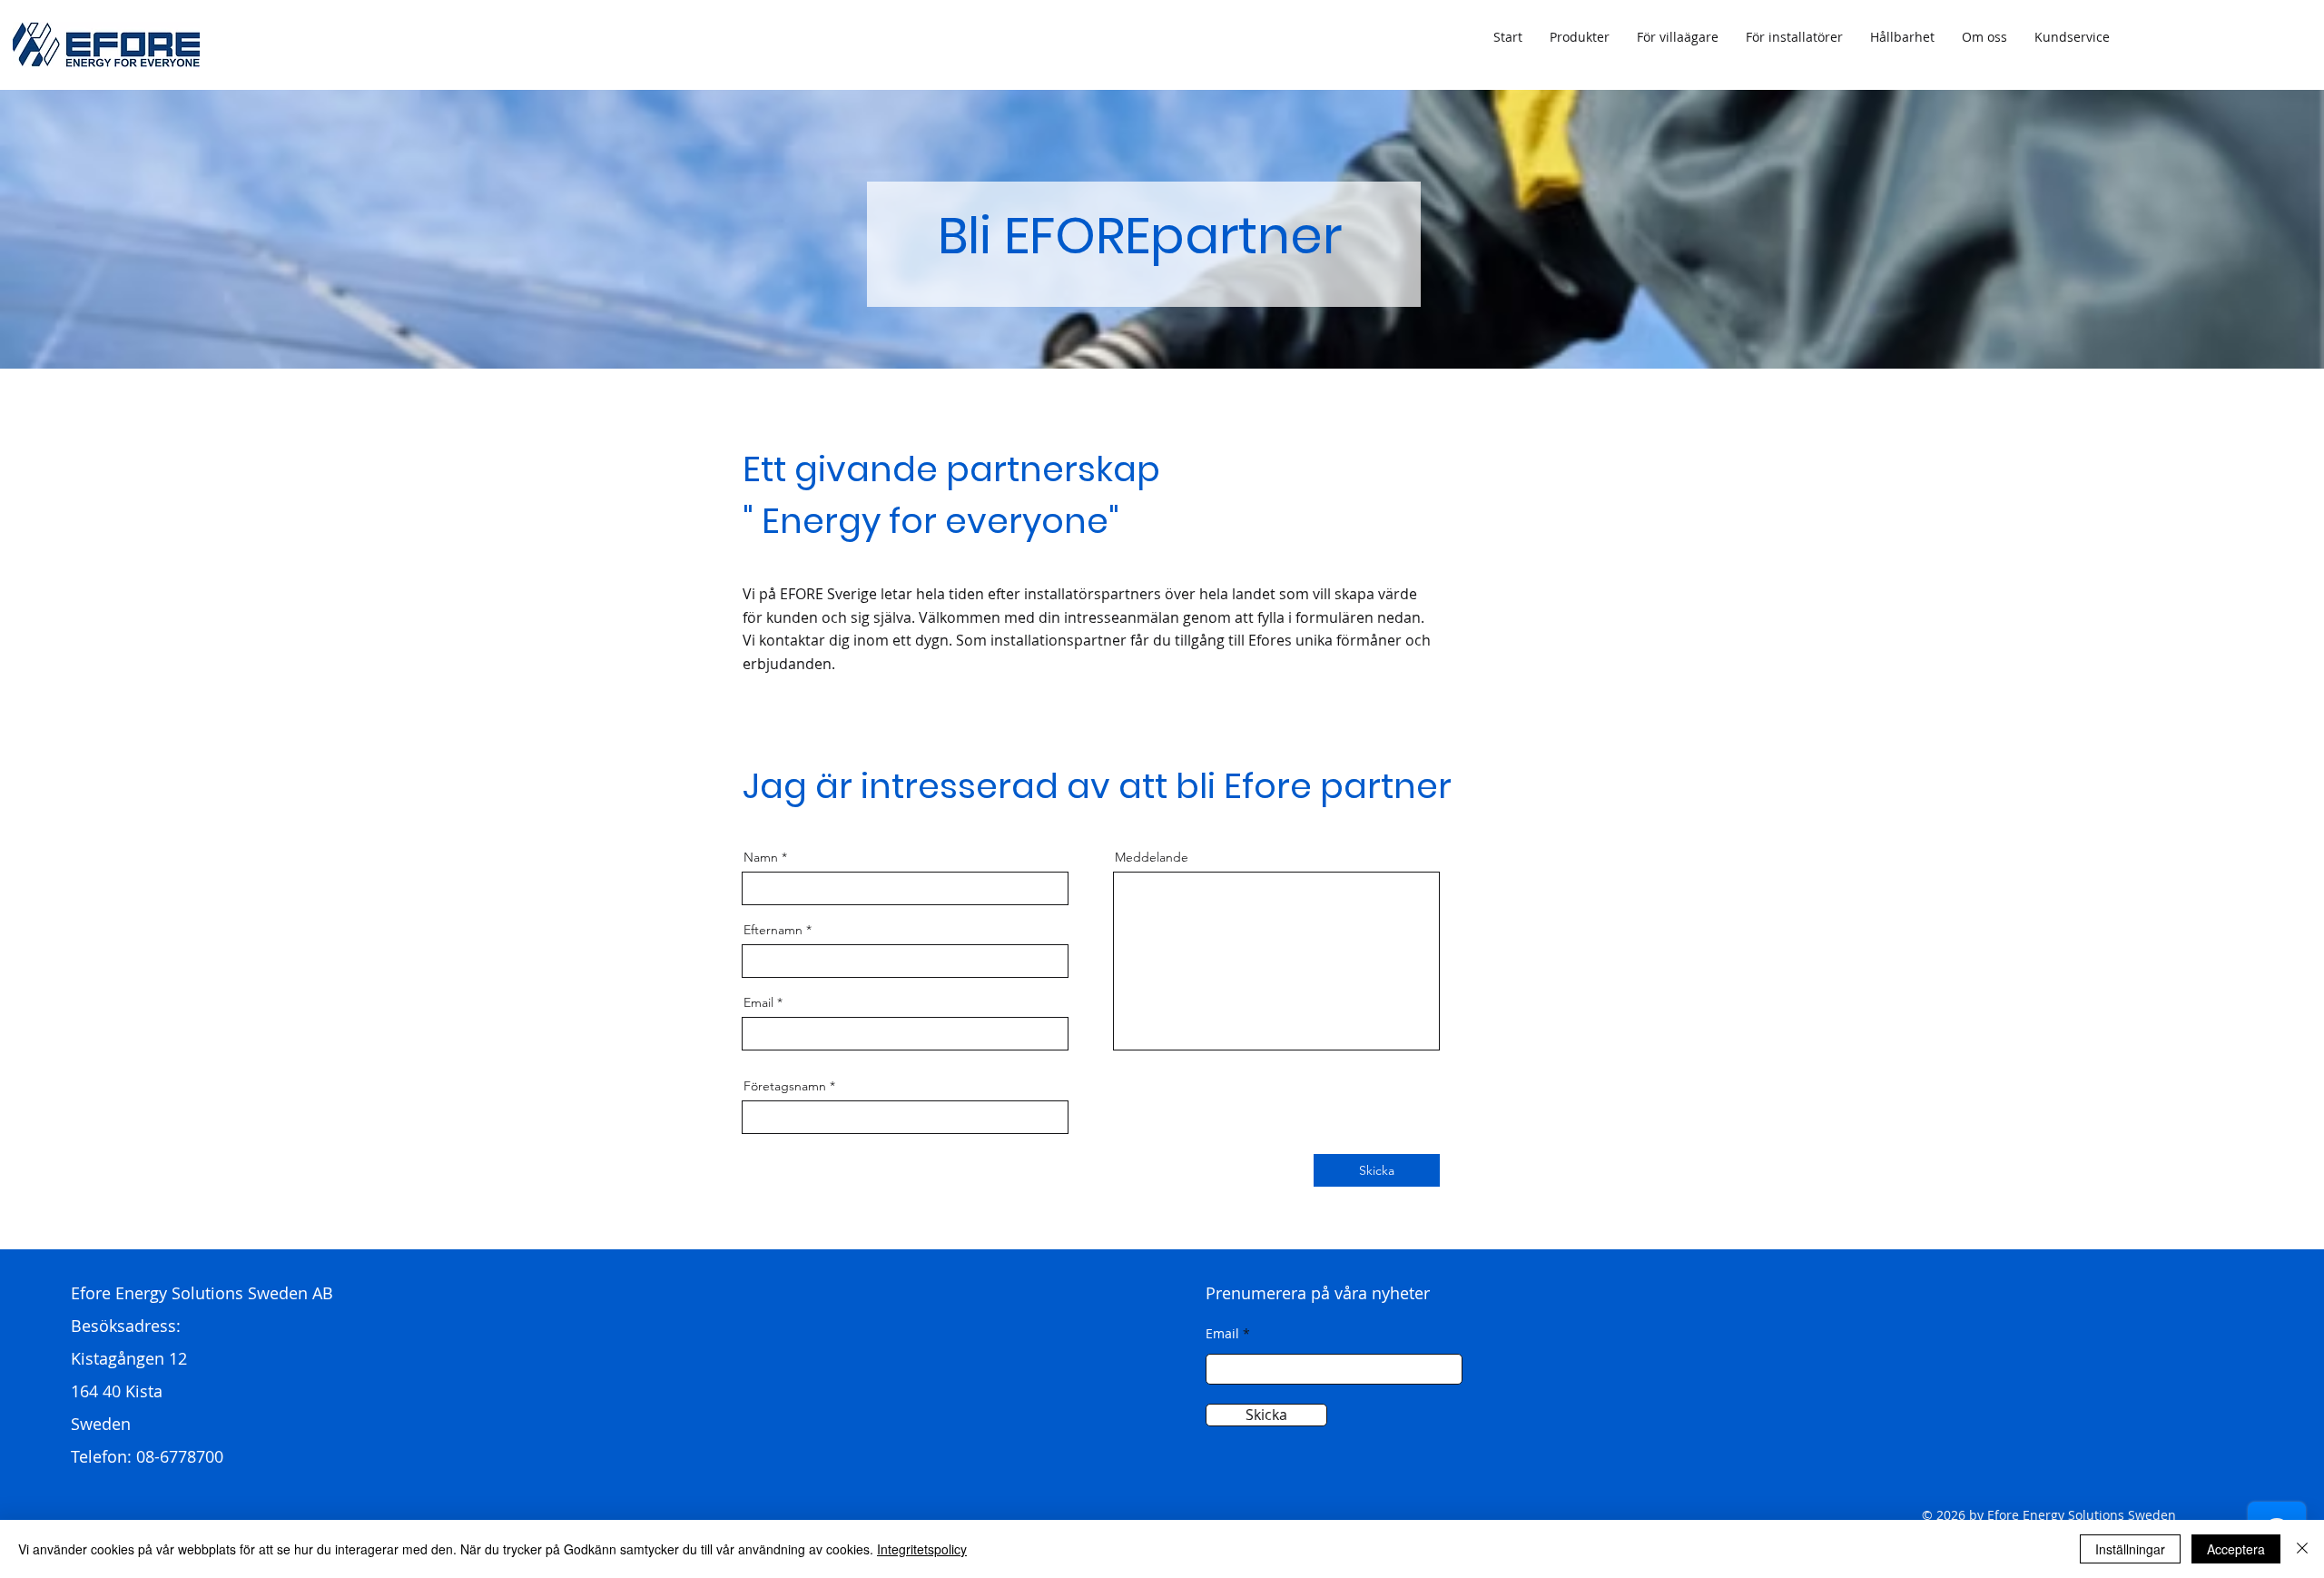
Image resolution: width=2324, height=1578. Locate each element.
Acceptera (2236, 1549)
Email (758, 1002)
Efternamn (773, 930)
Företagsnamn (785, 1086)
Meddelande (1152, 857)
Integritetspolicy (922, 1549)
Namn (761, 857)
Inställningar (2130, 1549)
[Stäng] (2302, 1549)
